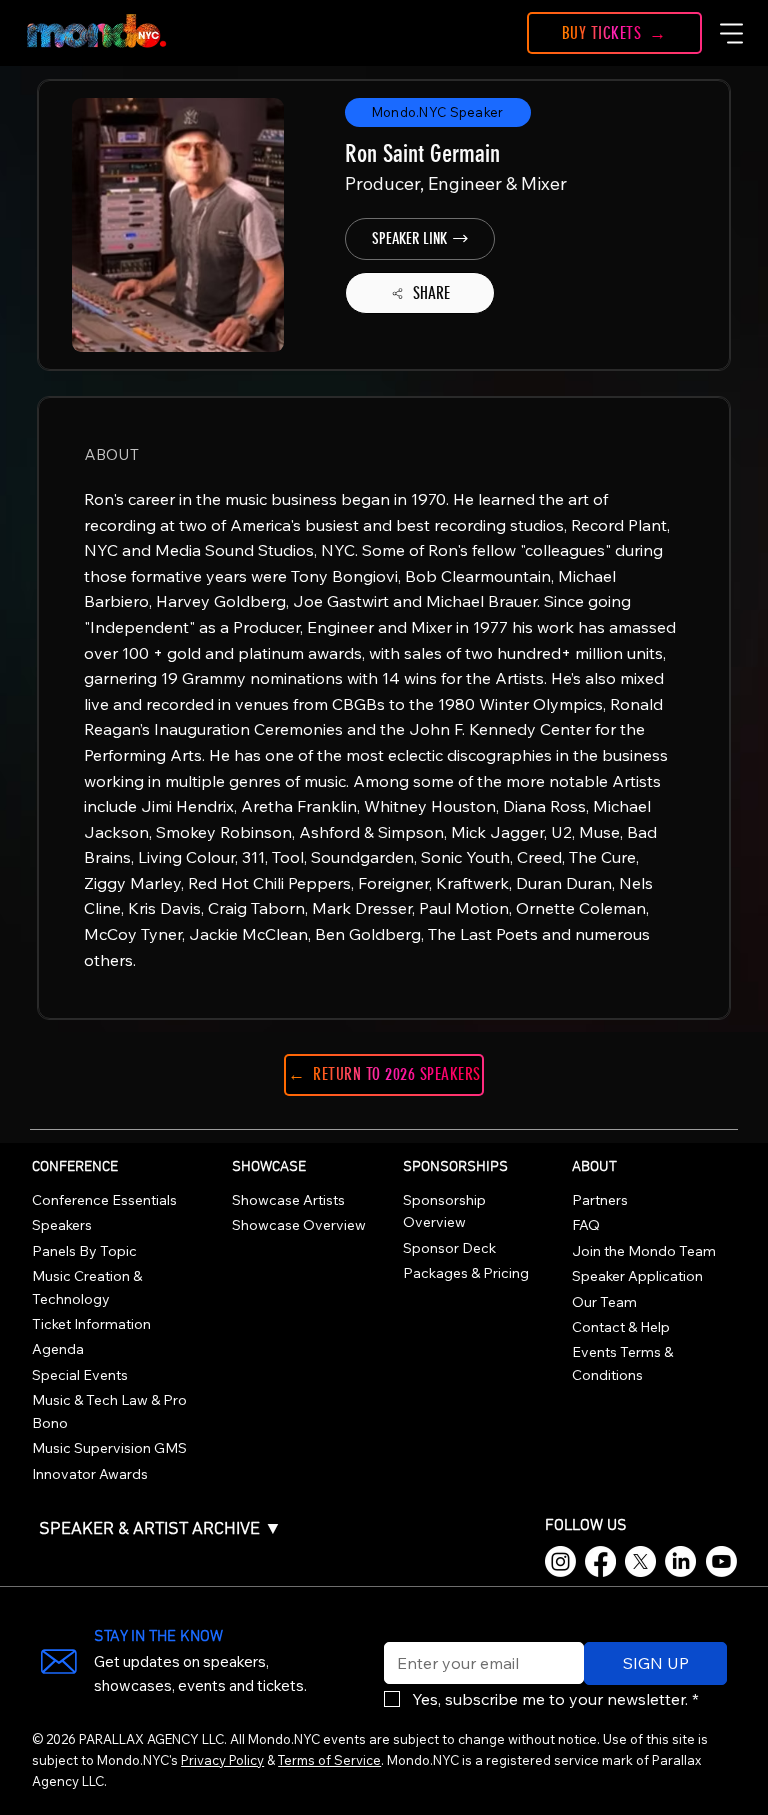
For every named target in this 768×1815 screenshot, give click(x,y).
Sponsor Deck (449, 1248)
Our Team (604, 1302)
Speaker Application (637, 1276)
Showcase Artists (288, 1200)
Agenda (58, 1349)
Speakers (62, 1225)
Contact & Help (621, 1327)
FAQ (586, 1225)
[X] (640, 1561)
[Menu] (732, 33)
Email (399, 1629)
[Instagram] (560, 1561)
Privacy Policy (222, 1760)
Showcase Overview (299, 1225)
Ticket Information (91, 1324)
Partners (600, 1200)
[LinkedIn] (680, 1561)
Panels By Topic (84, 1251)
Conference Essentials (104, 1200)
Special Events (80, 1375)
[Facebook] (600, 1561)
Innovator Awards (90, 1474)
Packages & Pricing (466, 1273)
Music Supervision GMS (109, 1448)
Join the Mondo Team (644, 1251)
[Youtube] (721, 1561)
